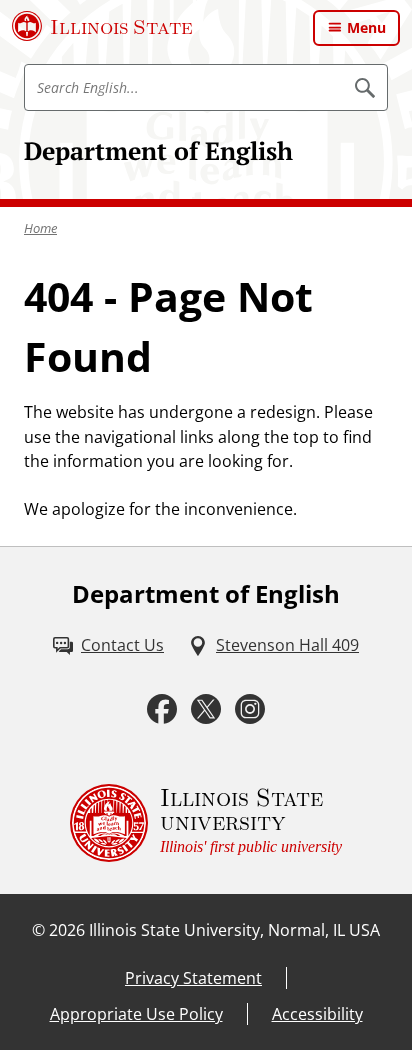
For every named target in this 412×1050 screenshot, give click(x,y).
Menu (366, 27)
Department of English (158, 150)
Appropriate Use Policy (136, 1014)
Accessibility (317, 1014)
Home (40, 228)
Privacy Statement (193, 978)
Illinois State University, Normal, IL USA (234, 930)
